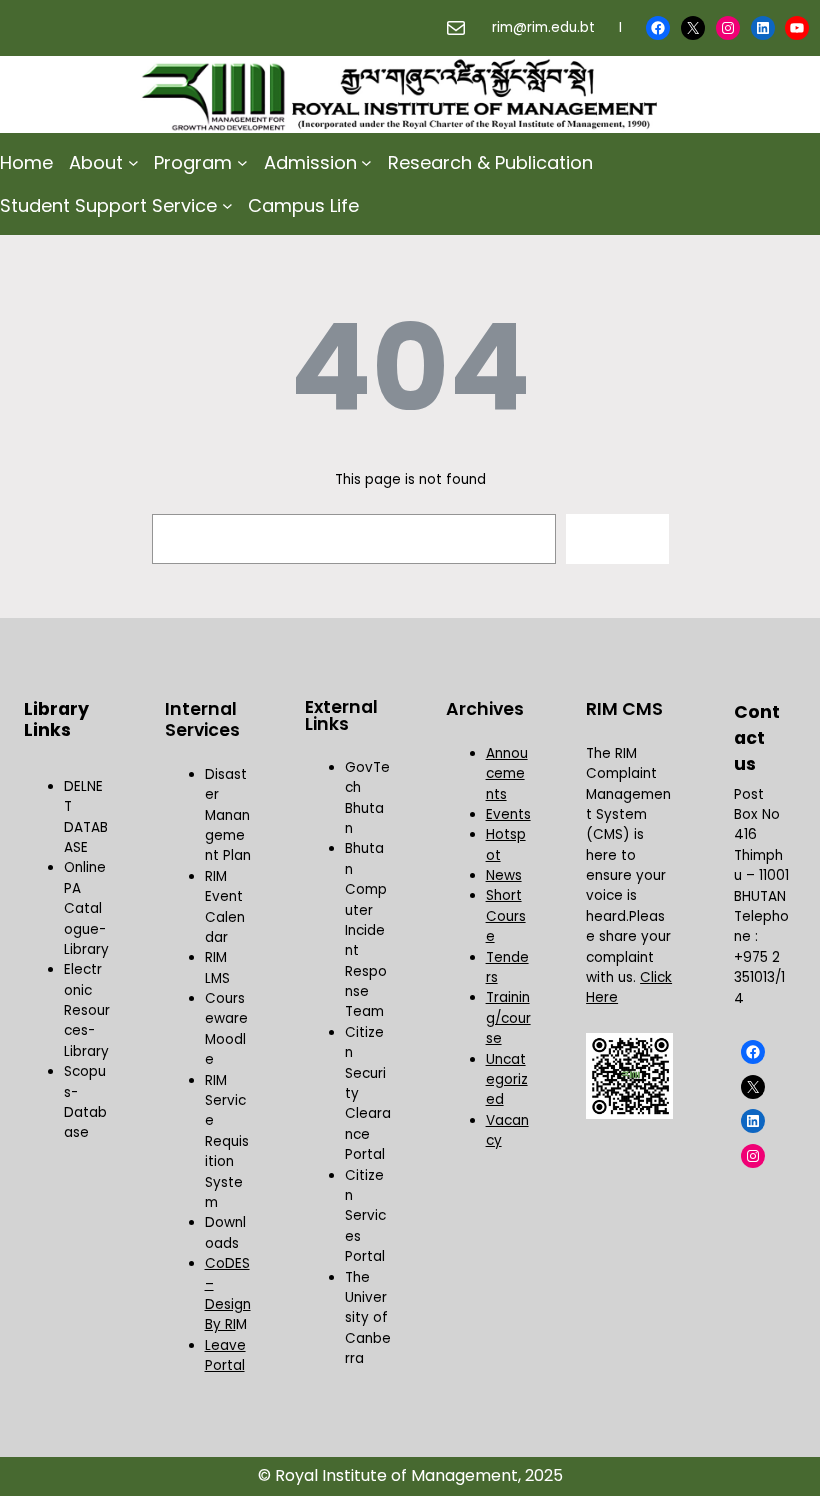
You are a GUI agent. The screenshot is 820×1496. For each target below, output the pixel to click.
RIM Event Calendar (225, 907)
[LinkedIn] (763, 28)
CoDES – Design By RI (228, 1294)
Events (508, 814)
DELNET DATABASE (86, 817)
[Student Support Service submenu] (227, 205)
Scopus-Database (85, 1102)
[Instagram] (728, 28)
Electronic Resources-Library (87, 1010)
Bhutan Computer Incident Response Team (366, 930)
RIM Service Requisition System (227, 1141)
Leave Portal (225, 1355)
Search (617, 538)
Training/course (508, 1018)
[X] (693, 28)
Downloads (225, 1232)
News (504, 875)
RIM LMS (217, 967)
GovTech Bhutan (367, 798)
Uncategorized (507, 1080)
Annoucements (507, 774)
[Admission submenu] (366, 162)
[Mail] (456, 28)
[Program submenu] (242, 162)
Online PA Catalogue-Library (86, 908)
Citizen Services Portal (365, 1216)
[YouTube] (797, 28)
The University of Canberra (368, 1318)
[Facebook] (658, 28)
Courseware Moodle (226, 1029)
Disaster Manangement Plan (228, 815)
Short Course (506, 916)
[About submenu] (133, 162)
